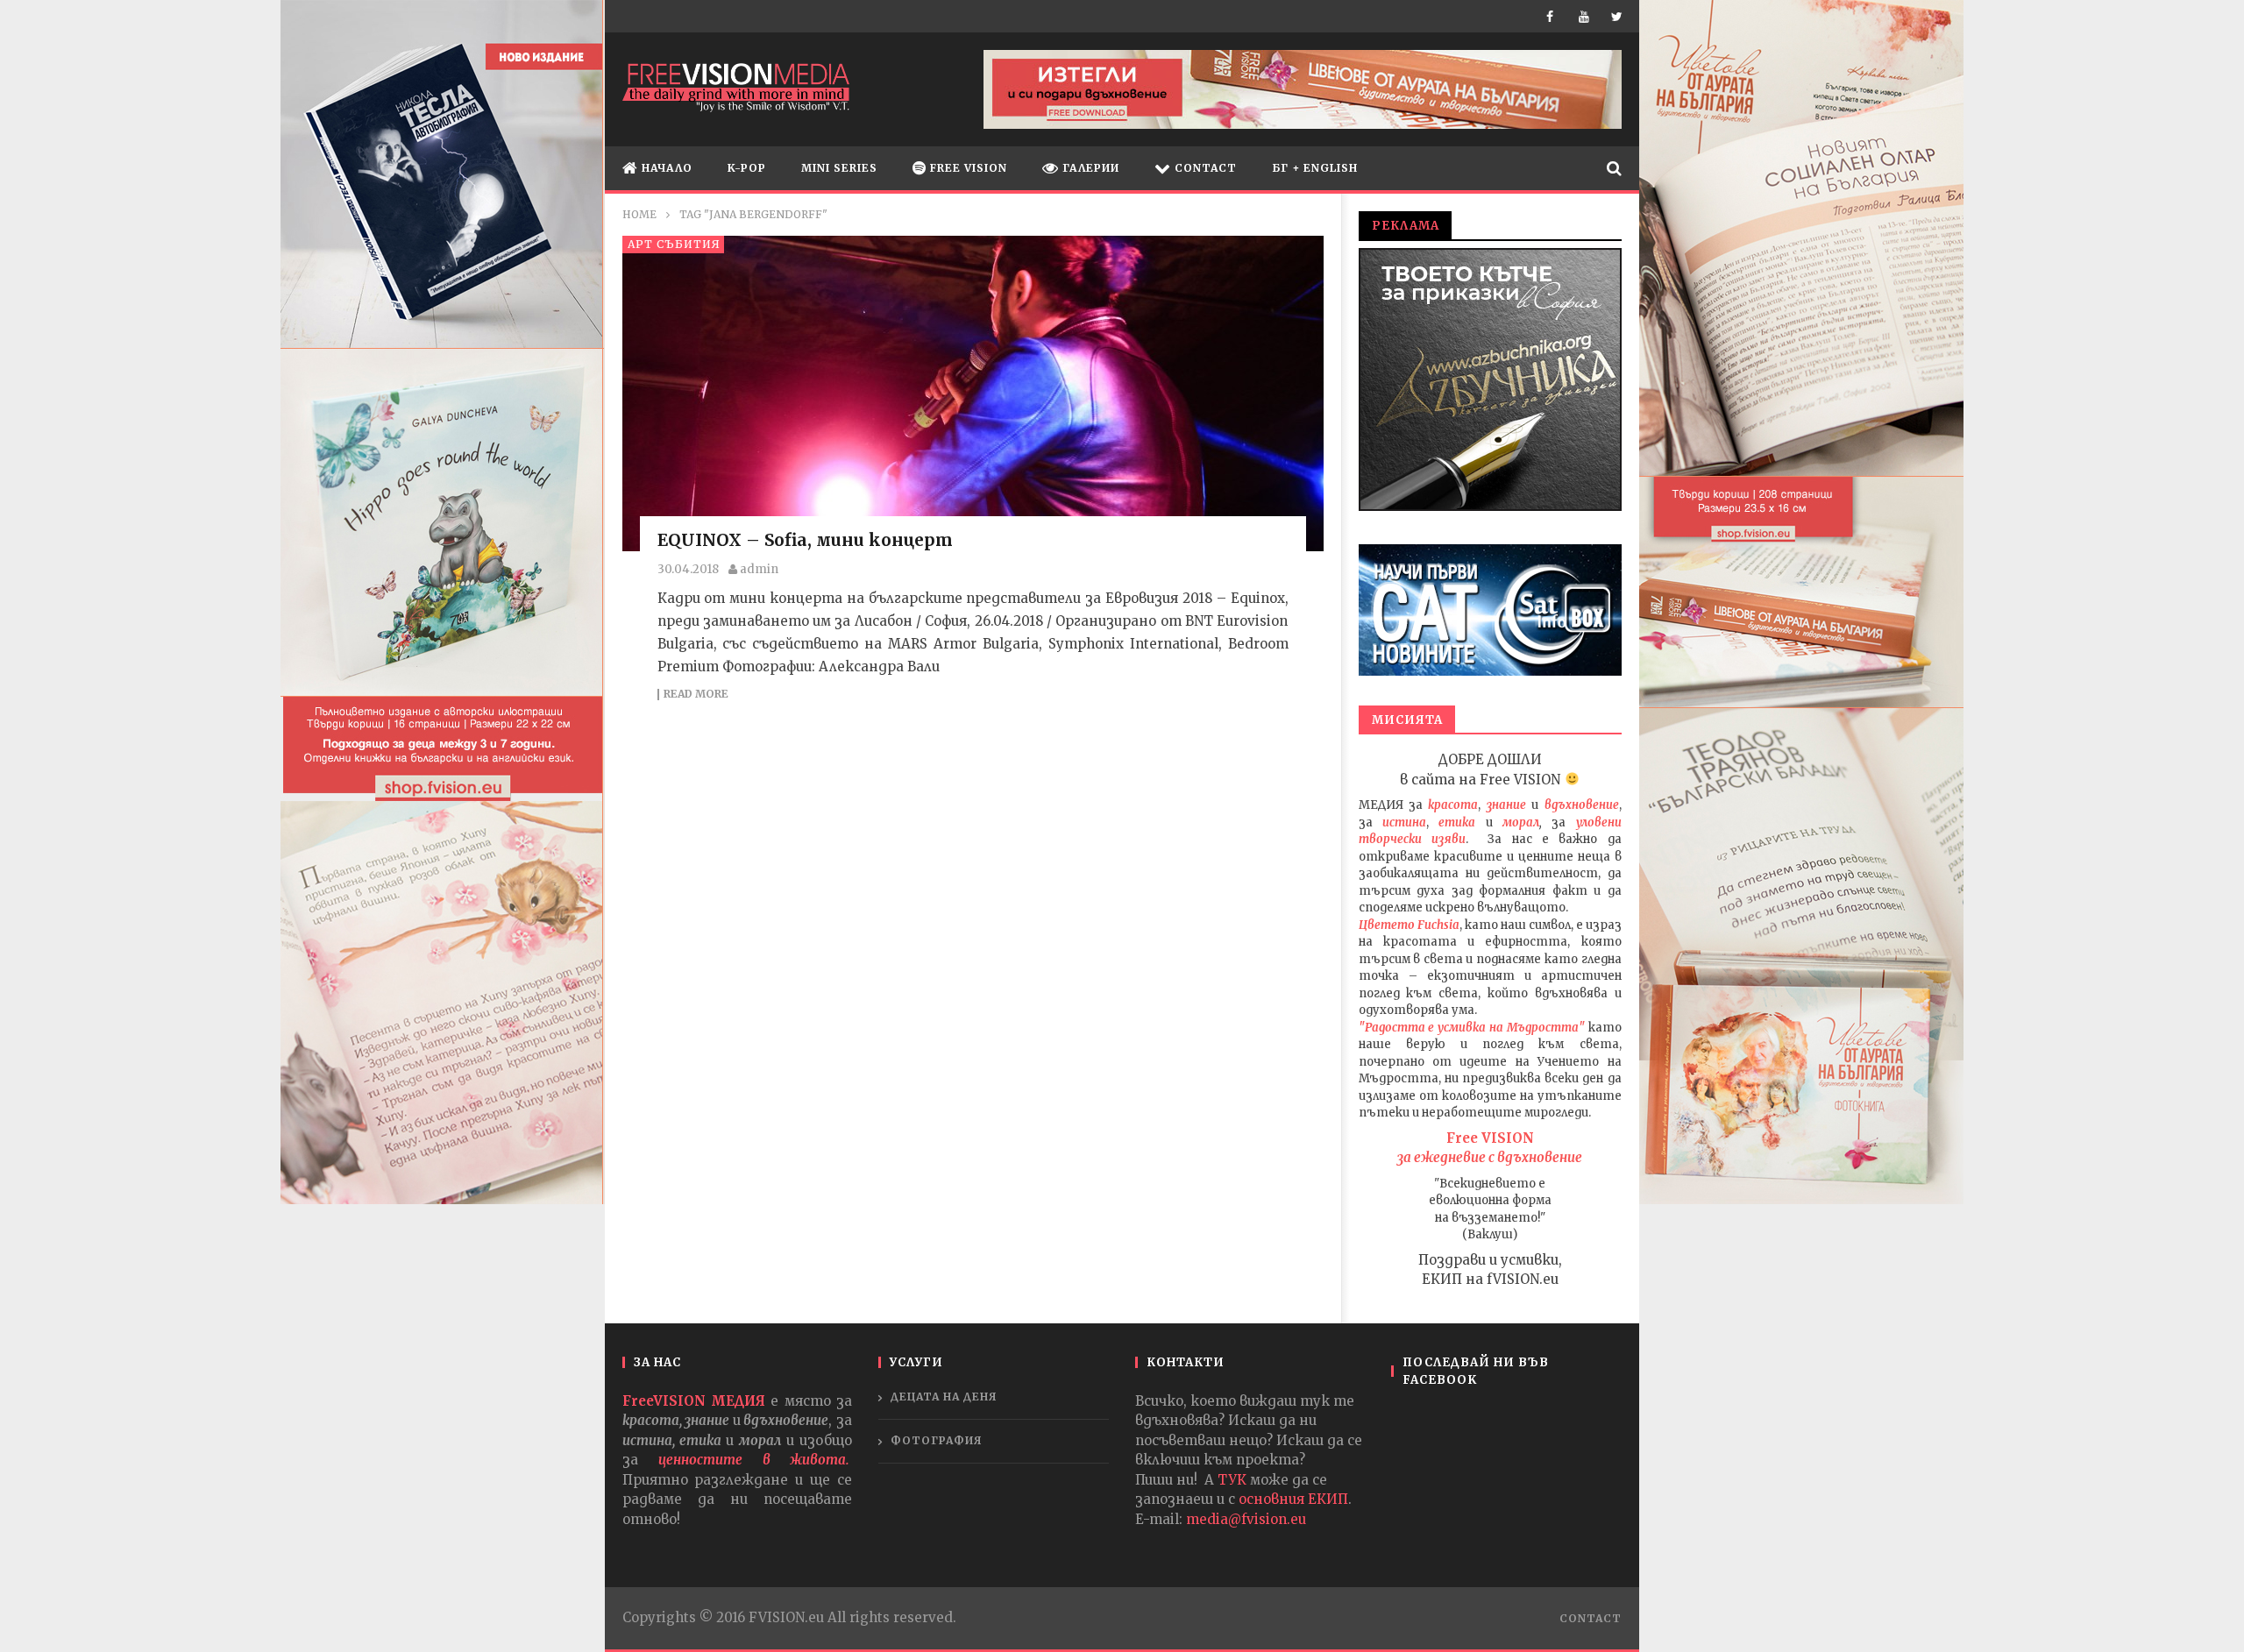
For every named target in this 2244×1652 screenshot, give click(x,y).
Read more (696, 695)
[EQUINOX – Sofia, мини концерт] (973, 394)
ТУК (1232, 1480)
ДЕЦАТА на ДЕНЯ (944, 1397)
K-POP (747, 168)
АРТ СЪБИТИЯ (674, 244)
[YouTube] (1586, 16)
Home (639, 214)
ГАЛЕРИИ (1089, 168)
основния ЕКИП (1293, 1499)
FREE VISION (967, 168)
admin (759, 569)
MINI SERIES (839, 168)
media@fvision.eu (1246, 1519)
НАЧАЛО (665, 168)
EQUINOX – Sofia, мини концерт (805, 540)
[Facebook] (1554, 16)
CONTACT (1204, 168)
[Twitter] (1619, 16)
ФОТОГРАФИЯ (937, 1440)
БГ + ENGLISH (1315, 168)
